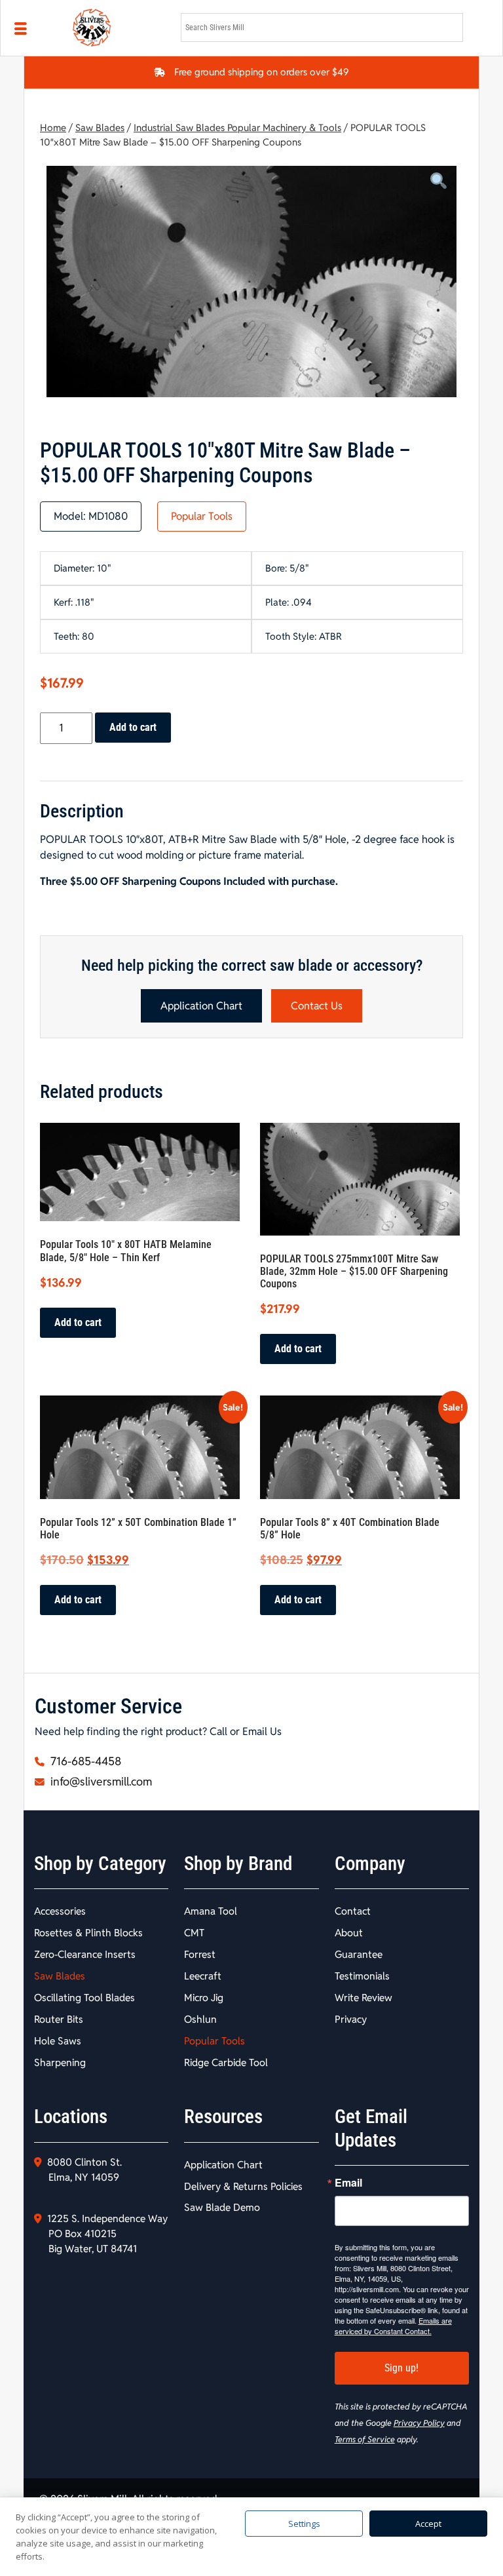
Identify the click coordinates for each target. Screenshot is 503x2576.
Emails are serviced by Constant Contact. (393, 2326)
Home (53, 127)
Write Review (363, 1998)
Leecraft (203, 1976)
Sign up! (401, 2368)
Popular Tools (202, 516)
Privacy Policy (419, 2423)
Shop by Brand (238, 1864)
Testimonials (362, 1976)
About (349, 1933)
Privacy (351, 2019)
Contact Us (317, 1006)
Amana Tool (211, 1911)
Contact (353, 1911)
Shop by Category (100, 1864)
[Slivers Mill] (119, 28)
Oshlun (200, 2019)
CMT (194, 1933)
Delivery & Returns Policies (243, 2186)
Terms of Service (365, 2439)
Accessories (60, 1911)
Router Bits (59, 2019)
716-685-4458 (84, 1761)
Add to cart (133, 727)
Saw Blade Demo (222, 2207)
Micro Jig (204, 1998)
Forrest (200, 1954)
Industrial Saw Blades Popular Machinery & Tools (237, 127)
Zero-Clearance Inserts (85, 1954)
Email (348, 2183)
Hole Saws (58, 2041)
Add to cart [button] (78, 1322)
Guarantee (359, 1954)
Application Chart (201, 1006)
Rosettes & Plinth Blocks (88, 1933)
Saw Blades (100, 127)
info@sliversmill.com (100, 1782)
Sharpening (60, 2062)
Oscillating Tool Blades (84, 1998)
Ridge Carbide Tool (226, 2062)
